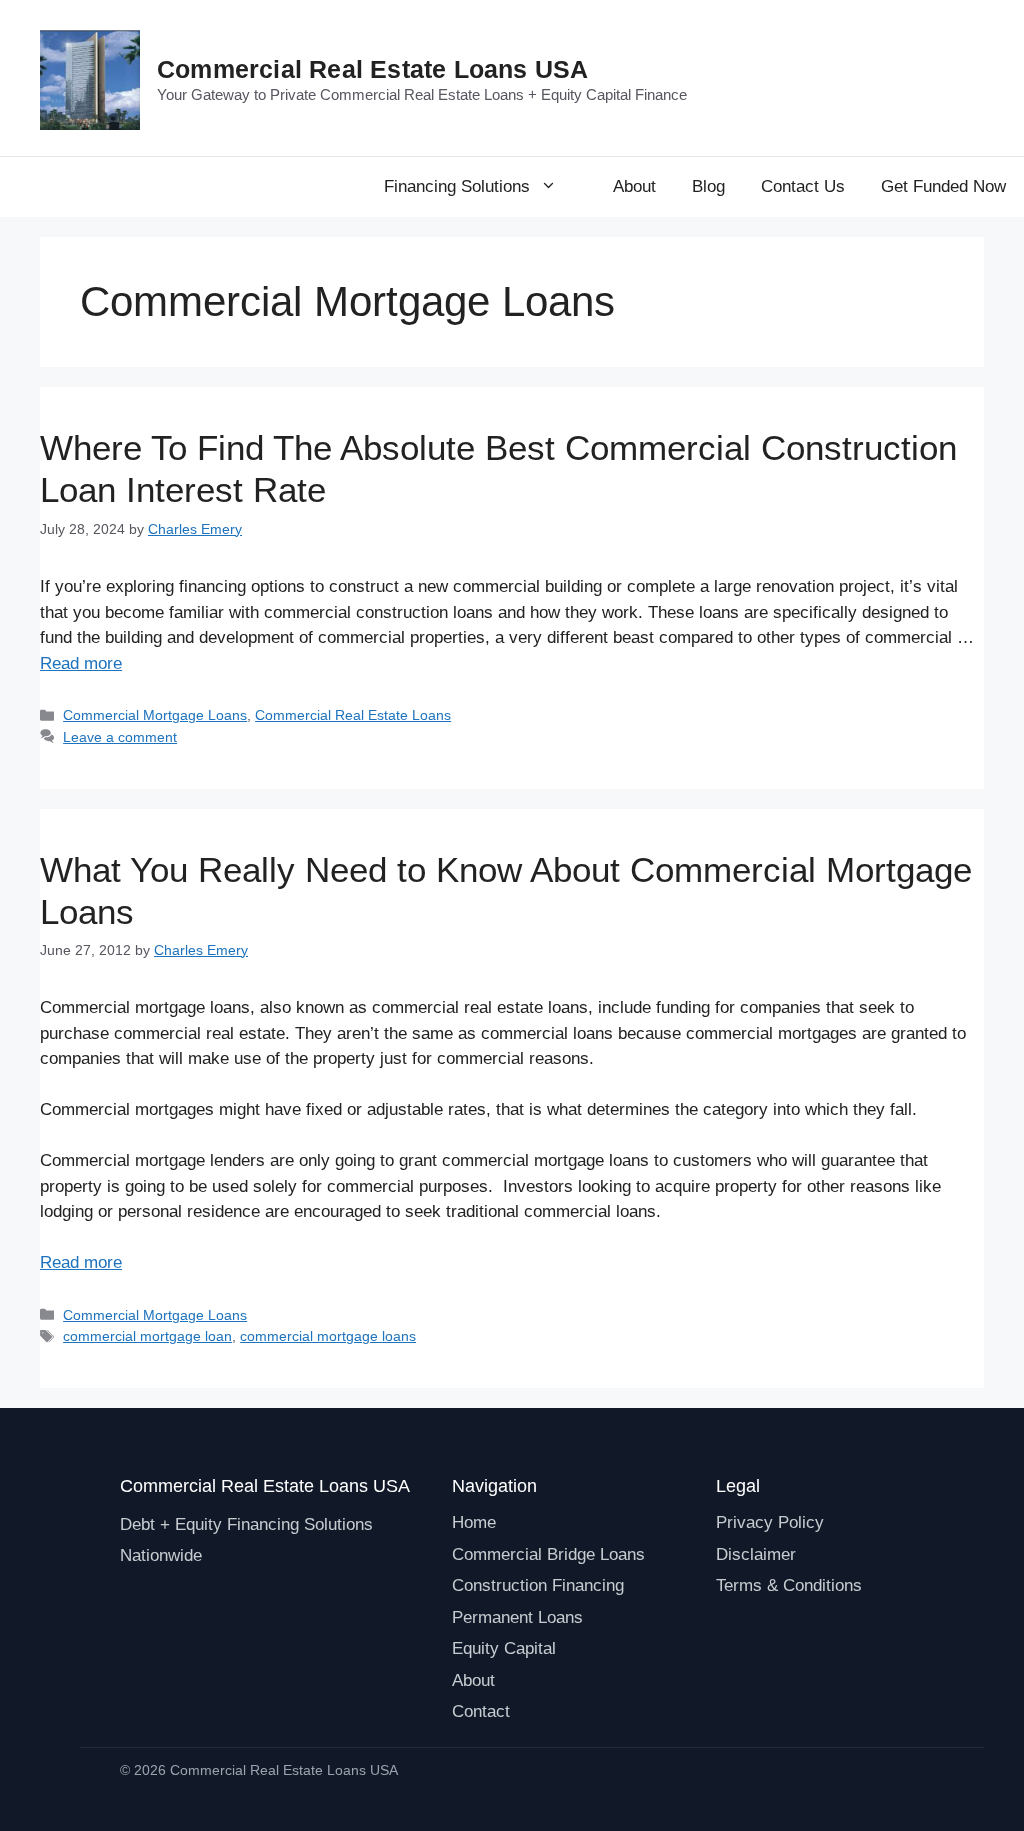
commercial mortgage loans (328, 1336)
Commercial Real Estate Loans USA (372, 69)
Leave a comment (120, 737)
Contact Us (803, 186)
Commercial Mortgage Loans (155, 715)
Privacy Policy (770, 1522)
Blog (708, 186)
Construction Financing (538, 1585)
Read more (81, 663)
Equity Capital (504, 1648)
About (634, 186)
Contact (481, 1711)
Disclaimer (756, 1554)
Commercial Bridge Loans (548, 1554)
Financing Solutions (457, 186)
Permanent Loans (517, 1617)
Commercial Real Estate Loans (353, 715)
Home (474, 1522)
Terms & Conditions (789, 1585)
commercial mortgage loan (147, 1336)
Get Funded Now (943, 186)
